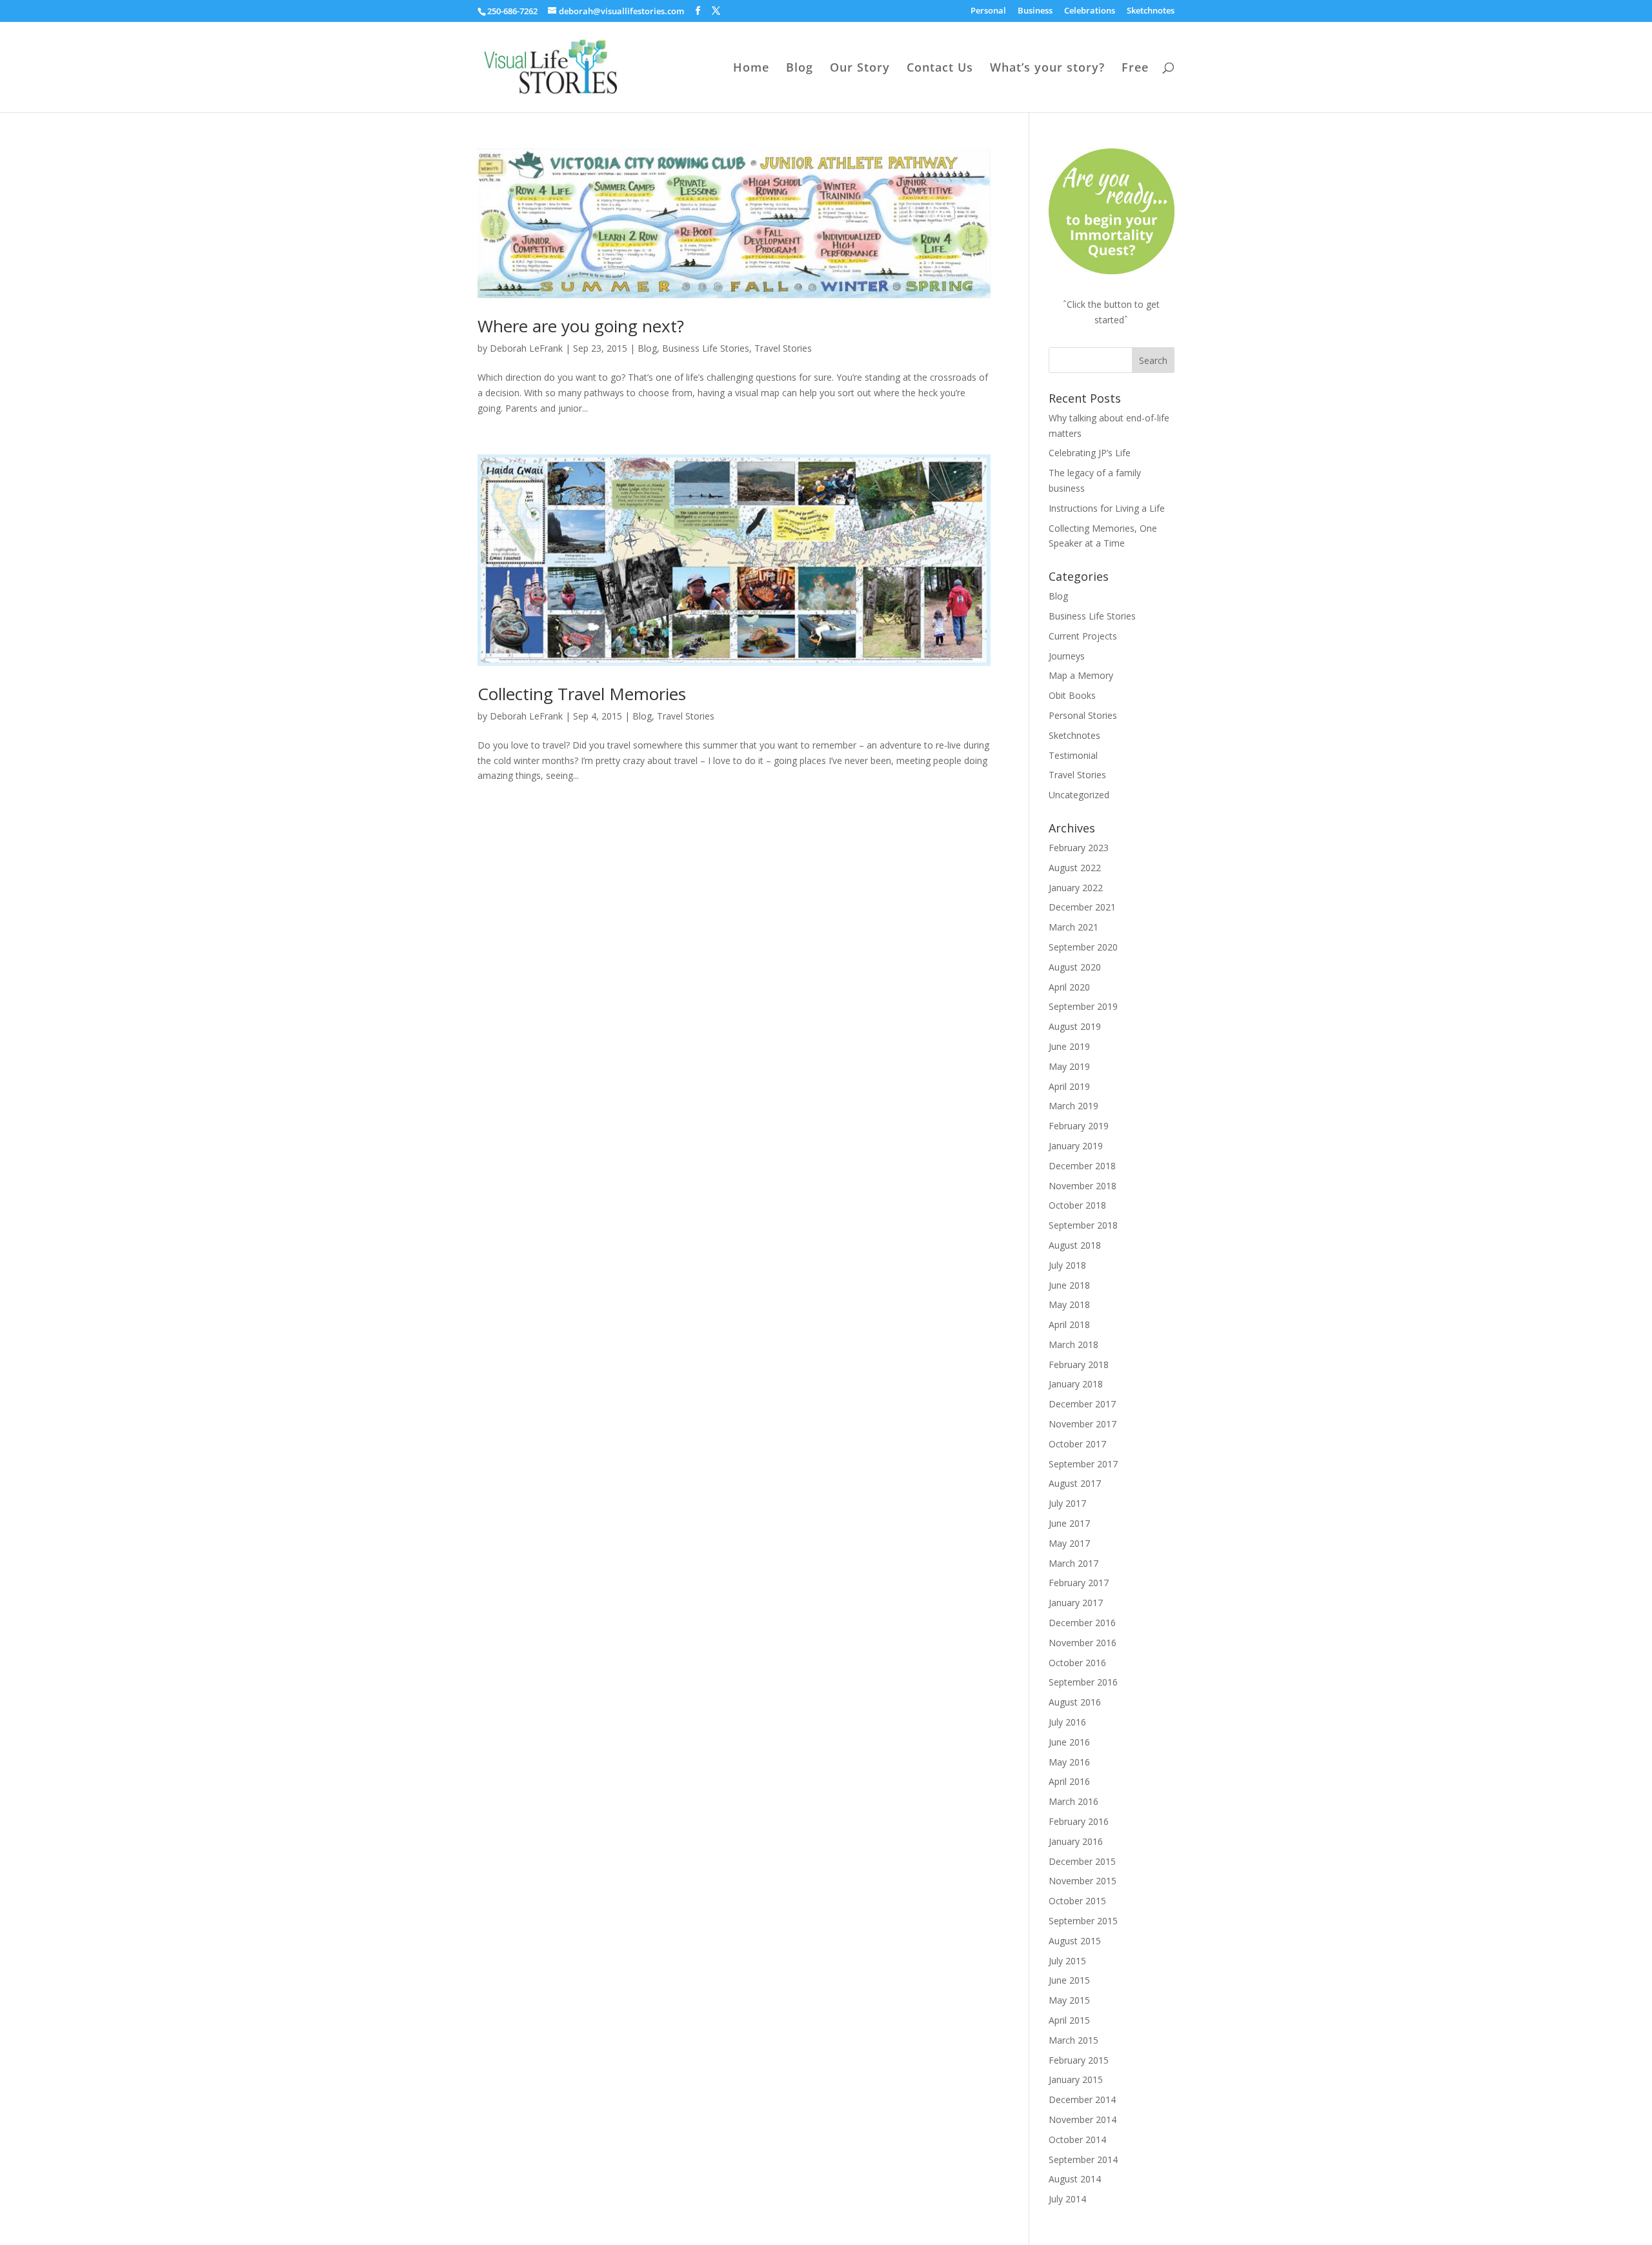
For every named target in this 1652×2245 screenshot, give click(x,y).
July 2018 (1067, 1265)
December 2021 (1082, 907)
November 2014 (1083, 2119)
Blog (800, 69)
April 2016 (1069, 1781)
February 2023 (1079, 848)
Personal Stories (1083, 715)
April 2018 (1069, 1324)
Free (1135, 69)
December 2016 (1082, 1623)
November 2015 (1083, 1881)
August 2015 (1075, 1941)
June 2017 (1069, 1523)
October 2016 (1077, 1663)
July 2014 (1067, 2199)
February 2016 (1079, 1821)
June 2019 (1069, 1046)
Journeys (1067, 656)
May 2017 (1069, 1543)
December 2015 (1082, 1861)
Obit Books (1072, 695)
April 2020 (1069, 987)
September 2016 (1083, 1682)
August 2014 (1075, 2179)
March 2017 (1073, 1563)
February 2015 (1079, 2060)
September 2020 (1083, 947)
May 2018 (1069, 1304)
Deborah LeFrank (526, 348)
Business (1035, 11)
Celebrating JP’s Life (1090, 453)
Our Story (860, 69)
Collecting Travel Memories (582, 694)
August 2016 (1075, 1702)
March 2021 (1073, 927)
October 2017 (1077, 1444)
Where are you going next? (581, 326)
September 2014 (1083, 2159)
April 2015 (1069, 2020)
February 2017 (1079, 1583)
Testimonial (1073, 755)
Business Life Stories (706, 348)
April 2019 (1069, 1086)
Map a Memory (1081, 675)
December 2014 (1082, 2099)
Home (751, 69)
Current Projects (1083, 636)
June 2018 (1069, 1285)
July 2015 (1067, 1961)
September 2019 (1083, 1006)
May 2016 (1069, 1762)
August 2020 (1075, 967)
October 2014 (1077, 2139)
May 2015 (1069, 2000)
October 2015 (1077, 1901)
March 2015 (1073, 2040)
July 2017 (1067, 1503)
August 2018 (1075, 1245)
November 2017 (1083, 1424)
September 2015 (1083, 1921)
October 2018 (1077, 1205)
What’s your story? (1047, 69)
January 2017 (1076, 1603)
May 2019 (1069, 1066)
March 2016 (1073, 1801)
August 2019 (1075, 1026)
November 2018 (1083, 1186)
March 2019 (1073, 1106)
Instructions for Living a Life (1107, 508)
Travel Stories (783, 348)
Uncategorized (1079, 795)
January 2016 (1076, 1841)
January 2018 (1076, 1384)
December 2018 (1082, 1166)
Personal (988, 11)
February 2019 (1079, 1126)
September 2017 (1083, 1464)
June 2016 (1069, 1742)
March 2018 (1073, 1344)
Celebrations (1090, 11)
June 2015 (1069, 1980)
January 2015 (1076, 2079)
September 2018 (1083, 1225)
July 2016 (1067, 1722)
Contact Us (940, 69)
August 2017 (1075, 1483)
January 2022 (1076, 888)
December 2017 (1082, 1404)
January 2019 (1076, 1146)
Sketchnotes (1151, 11)
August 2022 (1075, 868)
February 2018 (1079, 1364)
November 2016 (1083, 1643)
